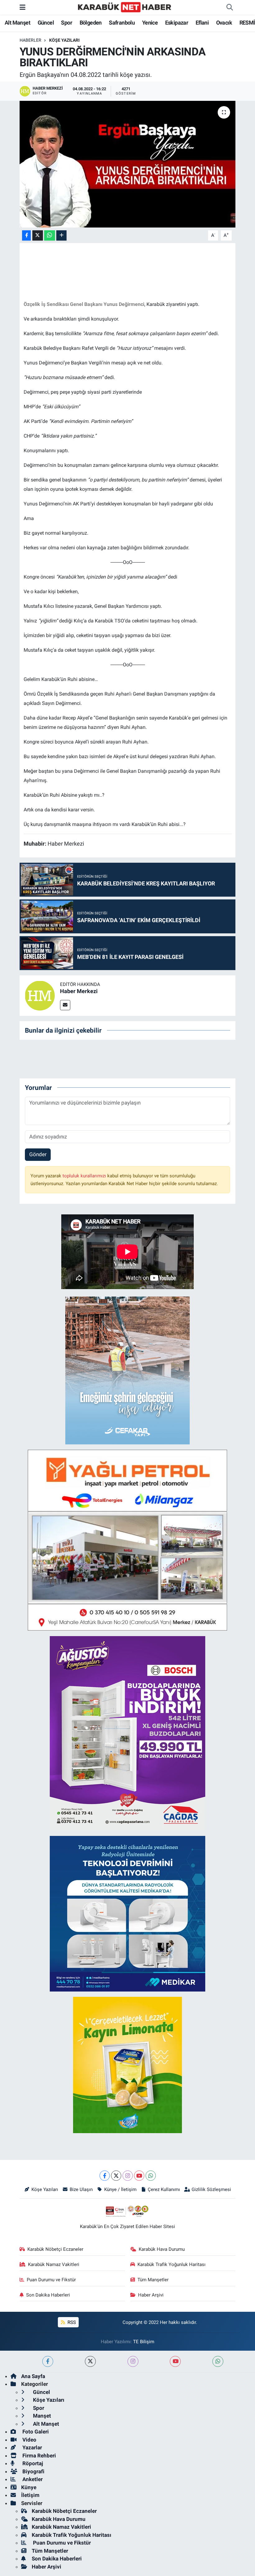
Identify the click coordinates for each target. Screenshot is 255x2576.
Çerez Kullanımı (164, 2189)
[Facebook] (105, 2176)
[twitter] (90, 2361)
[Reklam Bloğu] (127, 1370)
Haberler (30, 40)
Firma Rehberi (39, 2456)
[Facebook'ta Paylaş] (26, 235)
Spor (67, 23)
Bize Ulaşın (81, 2189)
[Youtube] (139, 2176)
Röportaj (32, 2463)
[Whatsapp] (151, 2176)
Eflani (202, 23)
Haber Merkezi (79, 991)
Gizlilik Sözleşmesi (211, 2189)
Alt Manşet (17, 23)
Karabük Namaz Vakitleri (54, 2264)
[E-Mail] (65, 1005)
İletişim (30, 2495)
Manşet (41, 2416)
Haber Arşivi (151, 2295)
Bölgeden (91, 23)
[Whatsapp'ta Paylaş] (50, 235)
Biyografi (33, 2471)
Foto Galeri (35, 2432)
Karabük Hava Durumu (162, 2249)
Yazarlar (32, 2447)
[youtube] (175, 2361)
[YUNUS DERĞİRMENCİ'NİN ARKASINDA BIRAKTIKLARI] (128, 164)
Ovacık (224, 23)
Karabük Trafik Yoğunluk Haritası (172, 2264)
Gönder (38, 1154)
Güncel (46, 23)
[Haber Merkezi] (40, 995)
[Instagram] (128, 2176)
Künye (29, 2487)
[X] (116, 2176)
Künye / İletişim (120, 2189)
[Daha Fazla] (61, 235)
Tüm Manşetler (153, 2280)
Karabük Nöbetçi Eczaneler (55, 2249)
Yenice (150, 23)
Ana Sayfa (33, 2376)
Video (29, 2440)
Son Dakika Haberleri (48, 2295)
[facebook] (48, 2361)
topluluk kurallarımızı (85, 1176)
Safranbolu (122, 23)
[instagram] (133, 2361)
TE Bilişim (144, 2342)
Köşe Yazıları (64, 40)
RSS (71, 2322)
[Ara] (229, 7)
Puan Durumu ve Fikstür (51, 2280)
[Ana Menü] (23, 7)
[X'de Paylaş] (38, 235)
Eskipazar (177, 23)
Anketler (32, 2479)
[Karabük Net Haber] (125, 7)
